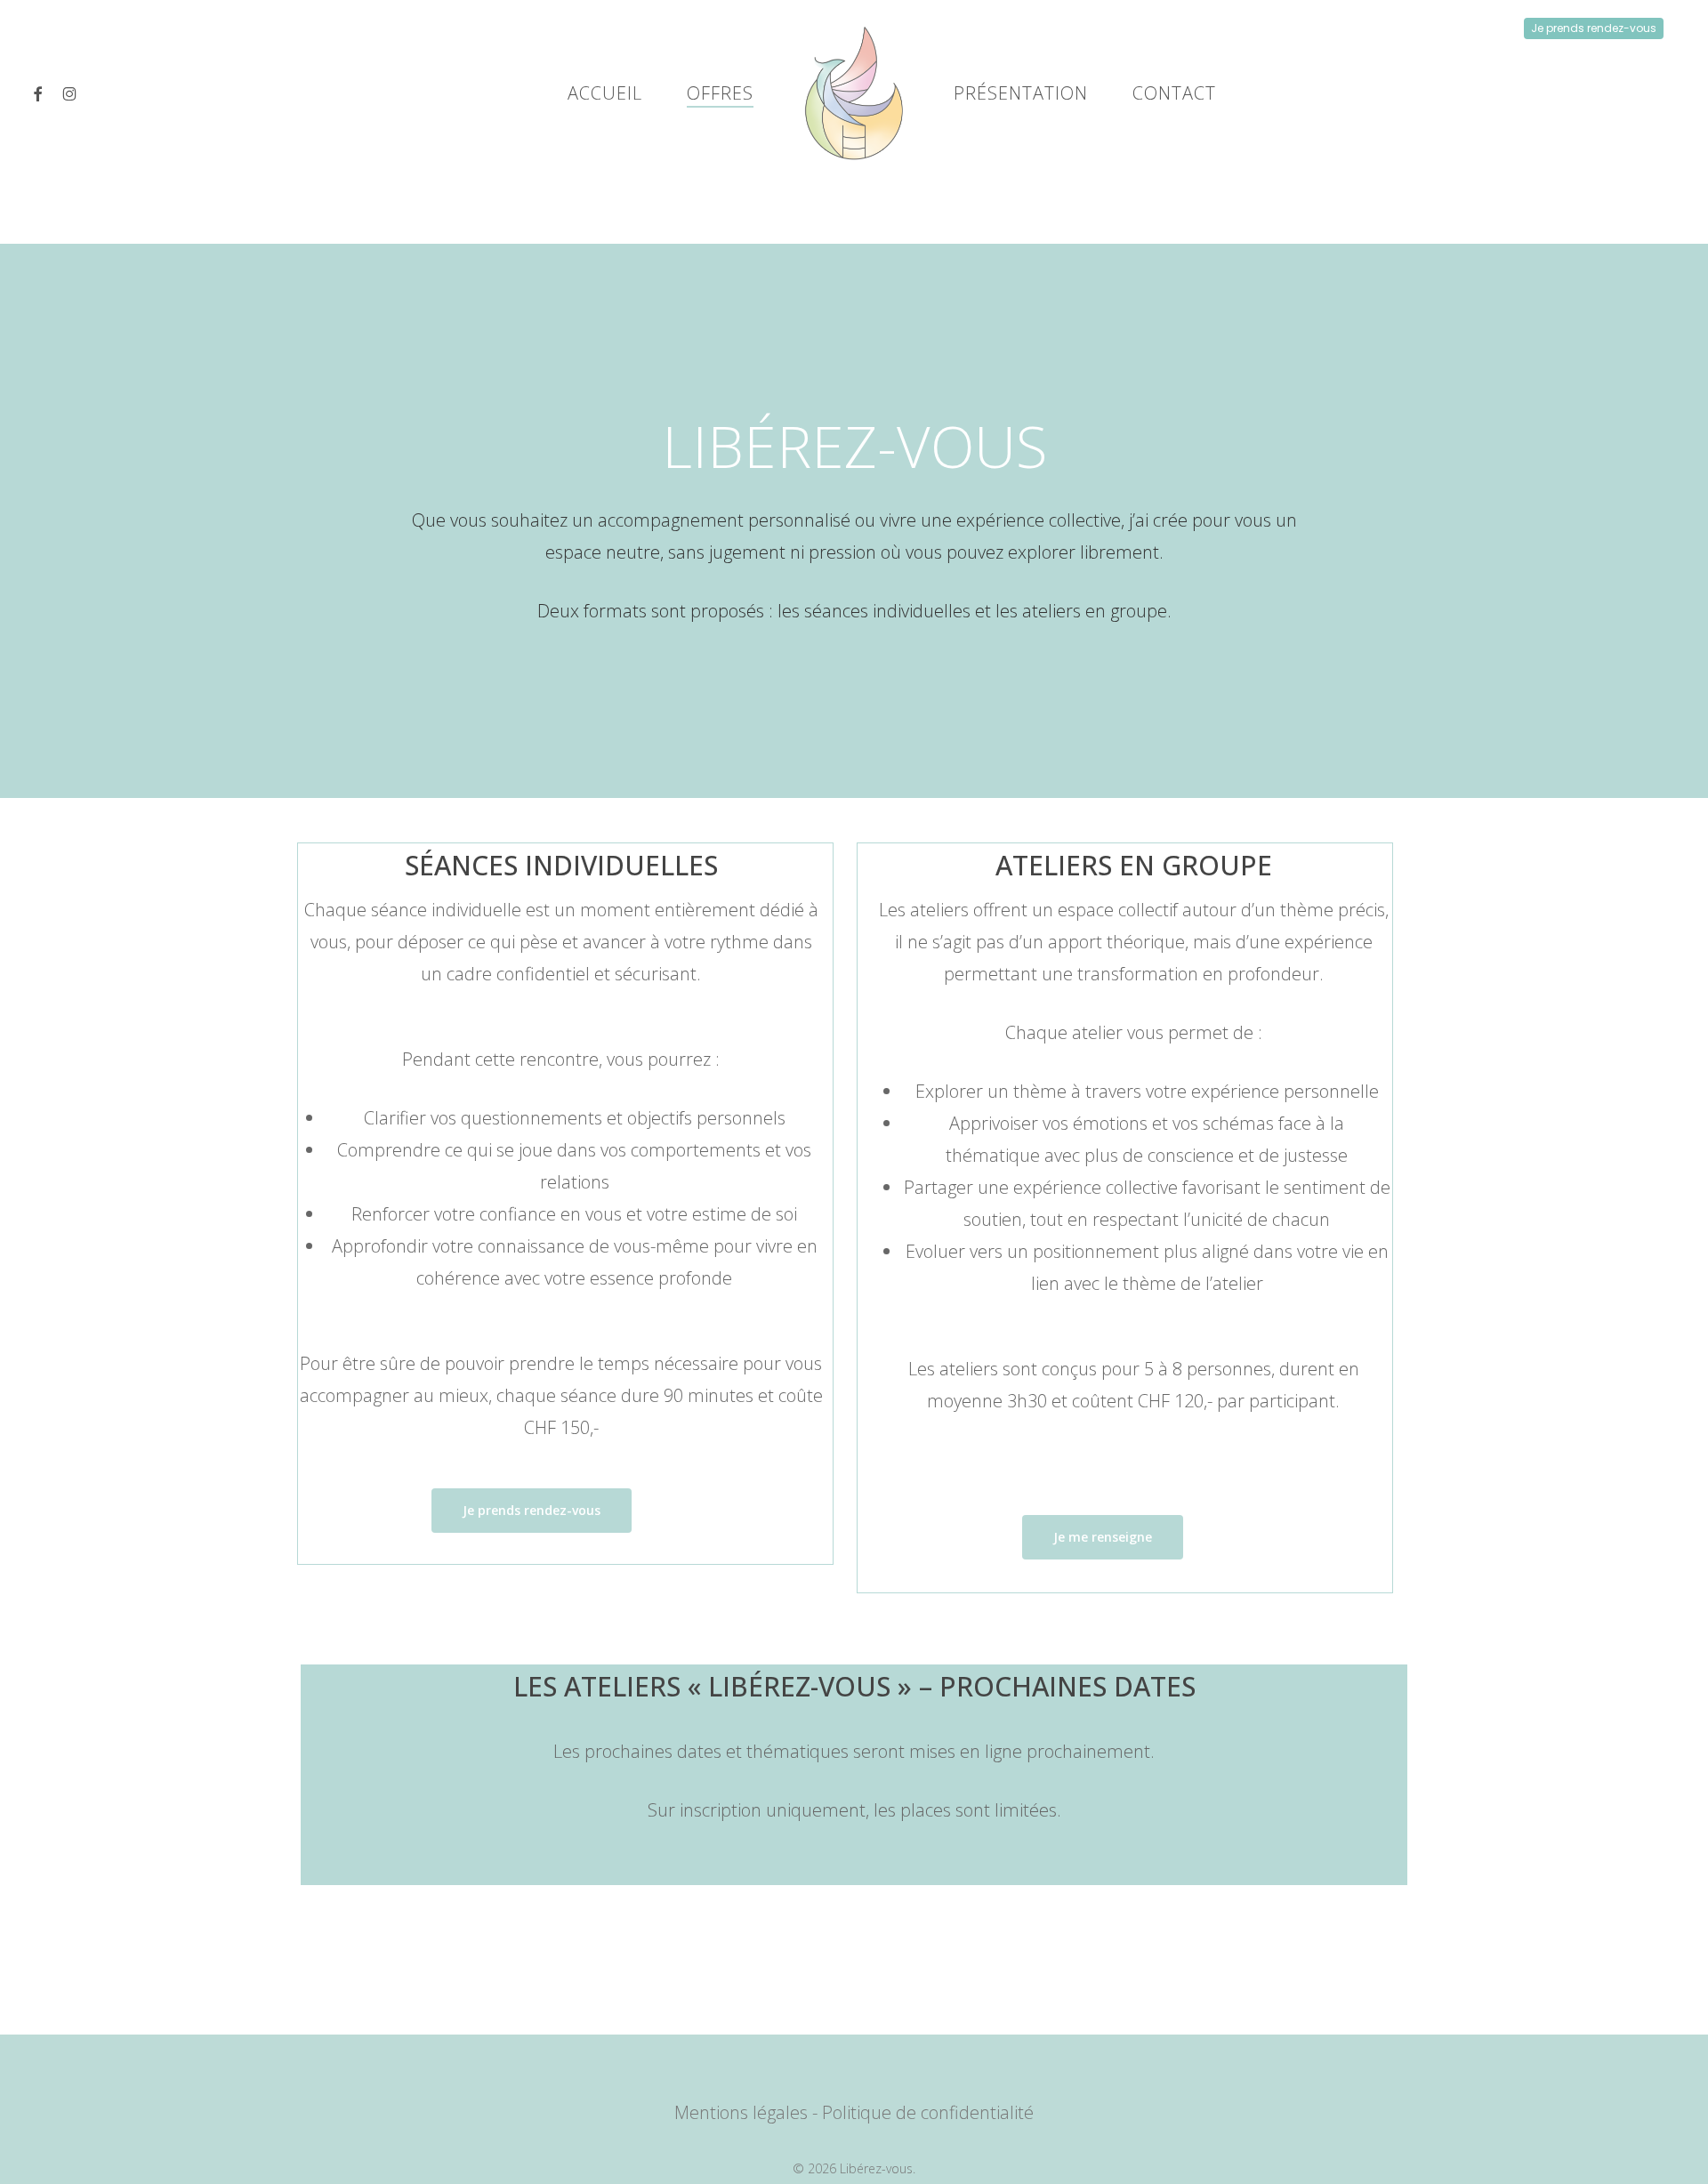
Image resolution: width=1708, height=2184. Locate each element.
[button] (532, 1511)
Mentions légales (741, 2112)
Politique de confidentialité (928, 2112)
